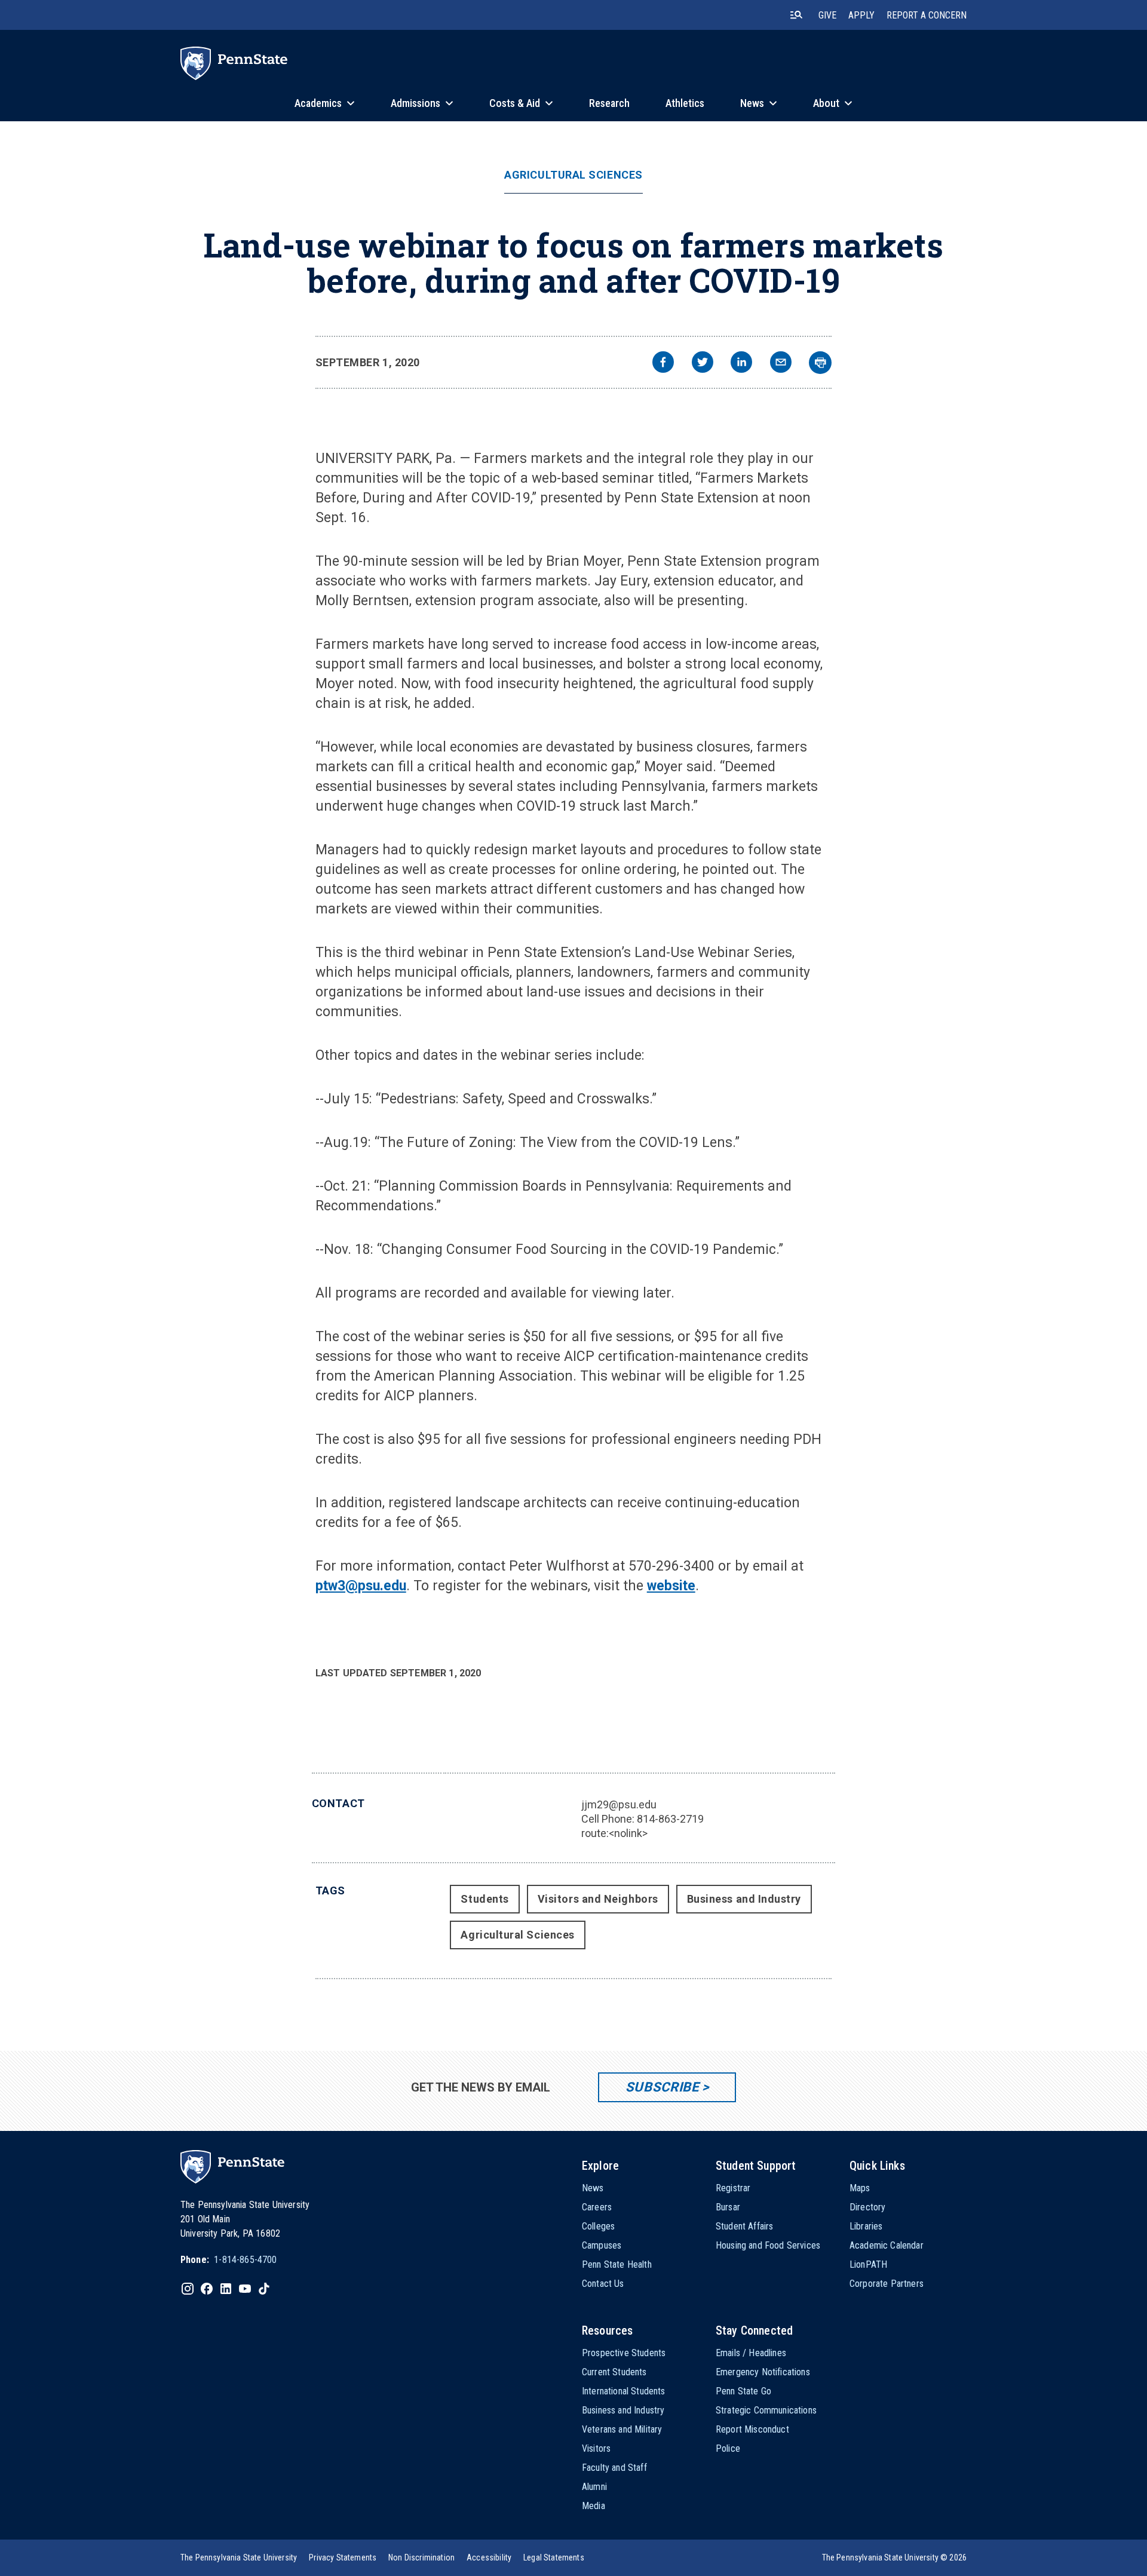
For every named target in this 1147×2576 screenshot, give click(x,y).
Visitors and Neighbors (598, 1899)
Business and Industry (744, 1899)
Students (484, 1899)
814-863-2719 (670, 1819)
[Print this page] (820, 363)
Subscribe (662, 2087)
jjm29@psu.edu (619, 1804)
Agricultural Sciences (573, 175)
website (671, 1586)
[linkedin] (741, 364)
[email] (781, 364)
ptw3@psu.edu (361, 1586)
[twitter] (703, 364)
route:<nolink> (614, 1833)
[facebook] (663, 364)
